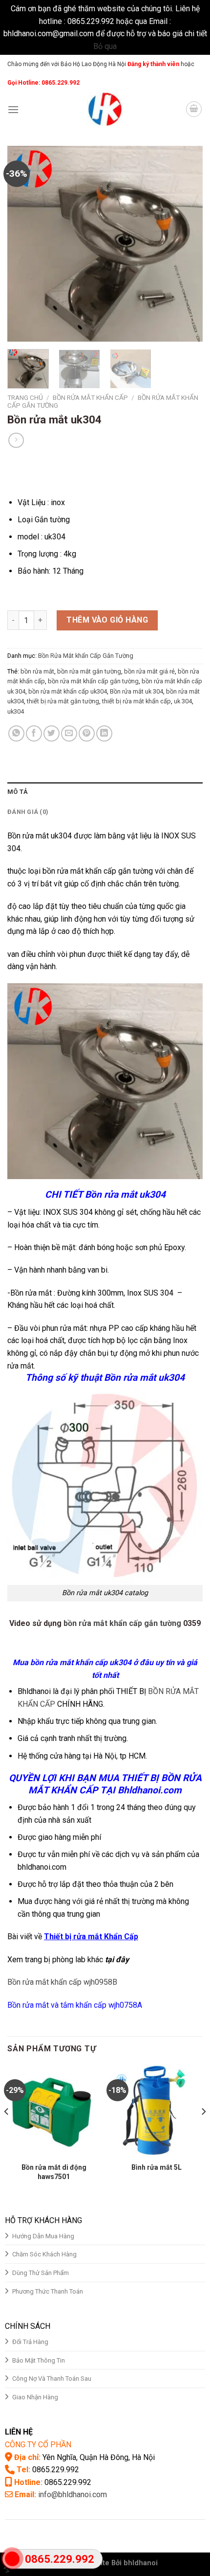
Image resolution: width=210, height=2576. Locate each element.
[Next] (187, 244)
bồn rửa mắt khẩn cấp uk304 (68, 691)
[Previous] (23, 244)
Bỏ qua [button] (105, 46)
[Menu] (13, 109)
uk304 (16, 711)
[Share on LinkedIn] (104, 733)
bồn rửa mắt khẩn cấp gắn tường (93, 681)
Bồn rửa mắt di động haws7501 (54, 2172)
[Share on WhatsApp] (16, 733)
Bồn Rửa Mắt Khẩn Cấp (90, 397)
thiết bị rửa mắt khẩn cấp (136, 701)
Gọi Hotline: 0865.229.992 (43, 83)
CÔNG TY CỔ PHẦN (38, 2445)
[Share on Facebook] (34, 733)
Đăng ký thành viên (153, 64)
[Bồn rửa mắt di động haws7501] (54, 2111)
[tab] (105, 792)
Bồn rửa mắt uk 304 (136, 691)
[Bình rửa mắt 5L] (156, 2111)
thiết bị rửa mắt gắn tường (63, 701)
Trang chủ (25, 397)
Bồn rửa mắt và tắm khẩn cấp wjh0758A (75, 2005)
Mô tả (18, 792)
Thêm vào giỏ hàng (107, 620)
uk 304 (183, 701)
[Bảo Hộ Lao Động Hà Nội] (105, 109)
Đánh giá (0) (28, 812)
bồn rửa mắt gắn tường (89, 671)
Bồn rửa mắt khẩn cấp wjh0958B (62, 1982)
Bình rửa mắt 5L (157, 2167)
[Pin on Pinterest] (87, 733)
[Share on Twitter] (52, 733)
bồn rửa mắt (37, 671)
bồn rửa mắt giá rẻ (149, 671)
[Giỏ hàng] (194, 109)
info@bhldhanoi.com (73, 2495)
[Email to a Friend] (69, 733)
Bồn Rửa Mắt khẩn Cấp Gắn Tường (86, 656)
